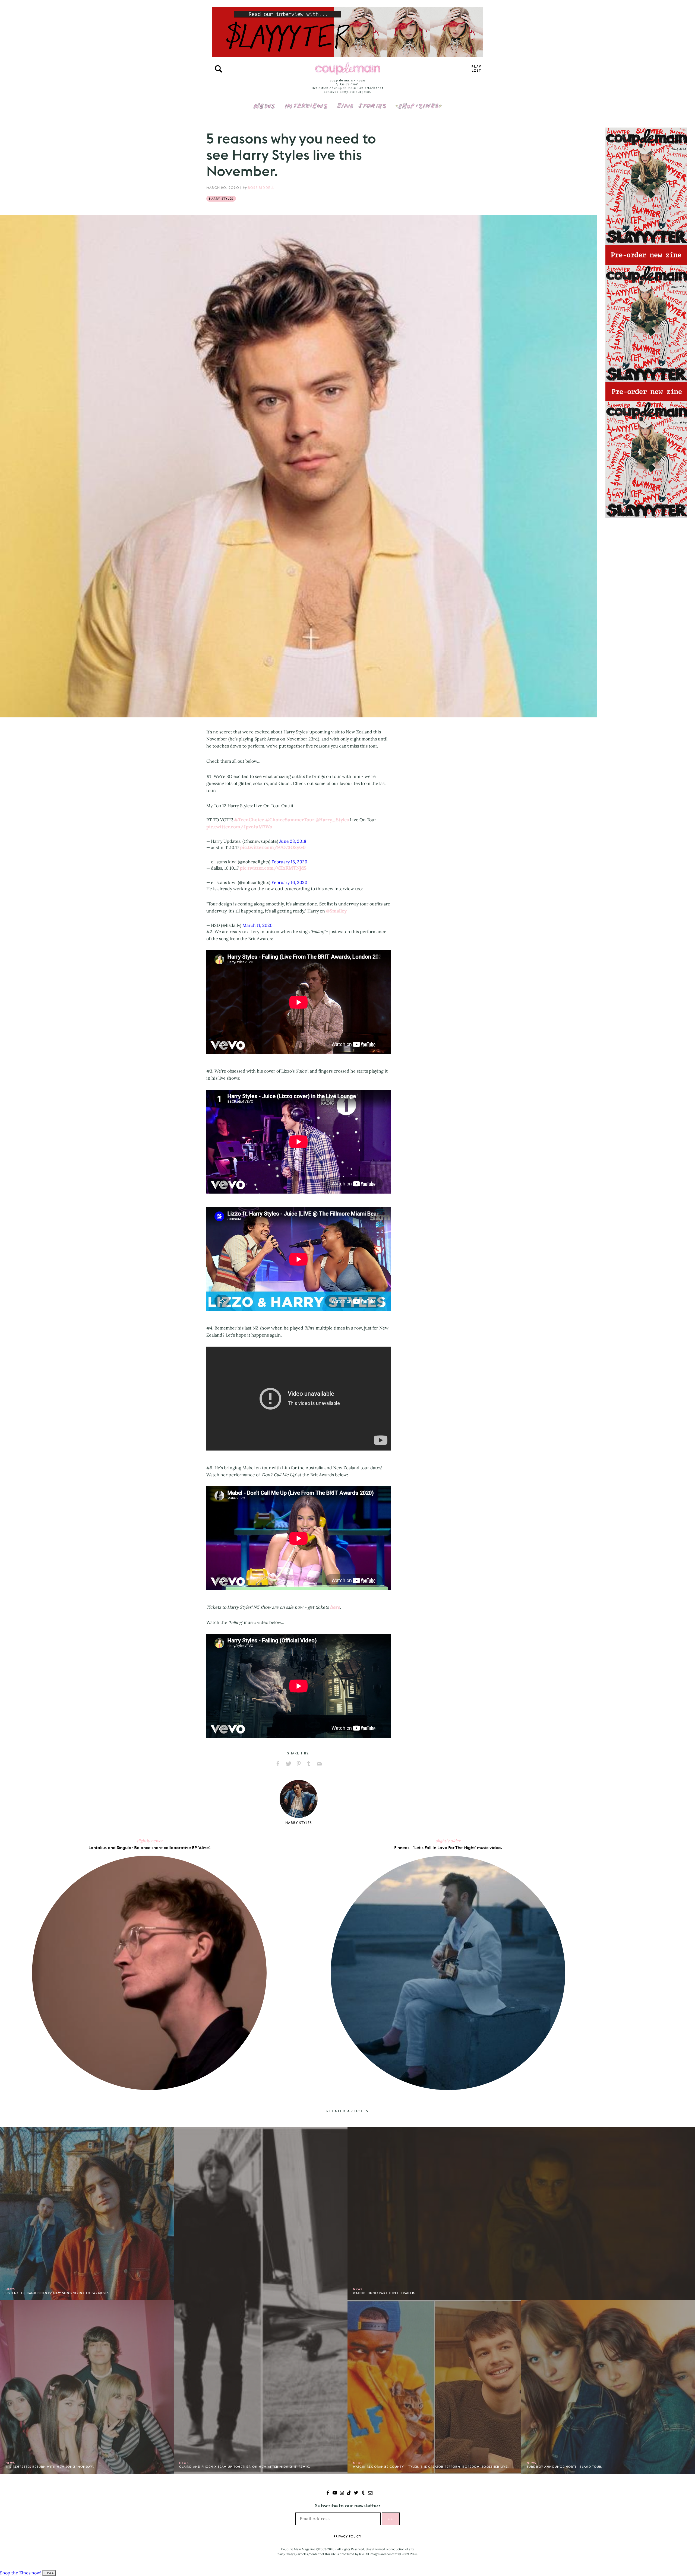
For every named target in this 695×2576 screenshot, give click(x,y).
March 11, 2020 (258, 925)
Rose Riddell (261, 188)
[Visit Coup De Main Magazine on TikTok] (349, 2493)
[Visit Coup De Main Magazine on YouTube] (335, 2493)
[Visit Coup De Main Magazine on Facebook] (328, 2493)
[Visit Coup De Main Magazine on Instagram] (342, 2493)
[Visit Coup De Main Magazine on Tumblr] (363, 2493)
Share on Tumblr (309, 1764)
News (264, 109)
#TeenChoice (249, 820)
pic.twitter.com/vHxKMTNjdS (273, 868)
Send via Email (319, 1764)
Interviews (306, 102)
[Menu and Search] (219, 69)
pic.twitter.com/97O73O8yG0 (273, 847)
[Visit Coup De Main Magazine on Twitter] (356, 2493)
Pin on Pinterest (299, 1764)
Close (49, 2573)
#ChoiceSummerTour (290, 820)
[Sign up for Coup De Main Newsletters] (370, 2493)
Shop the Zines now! (21, 2573)
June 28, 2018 (293, 841)
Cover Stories (362, 102)
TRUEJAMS (476, 69)
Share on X (288, 1764)
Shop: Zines (418, 102)
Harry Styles (221, 199)
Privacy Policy (347, 2536)
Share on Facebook (278, 1764)
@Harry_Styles (332, 820)
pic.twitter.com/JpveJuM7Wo (239, 827)
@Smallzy (336, 911)
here (335, 1607)
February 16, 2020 (289, 862)
